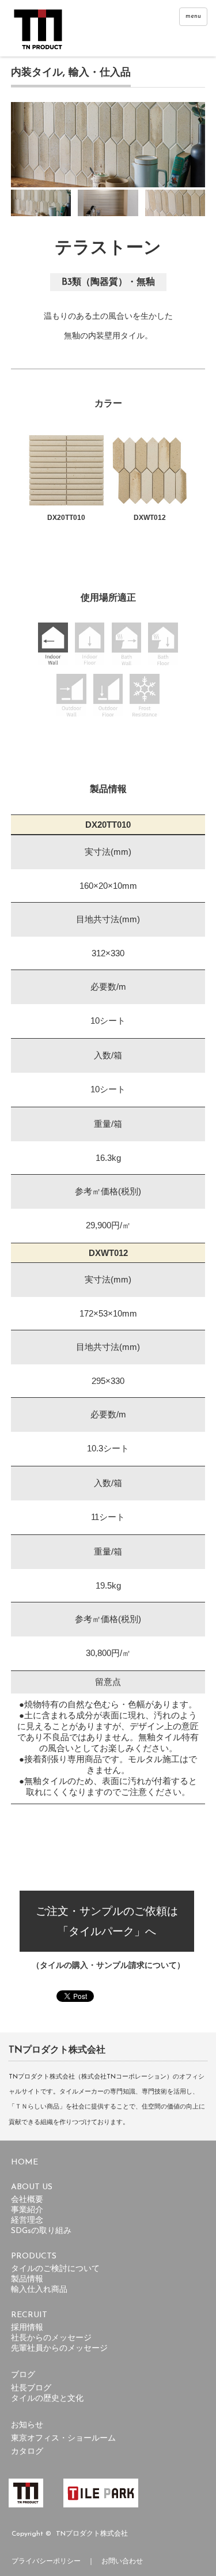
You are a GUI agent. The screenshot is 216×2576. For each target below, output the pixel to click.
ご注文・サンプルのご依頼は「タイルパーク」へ (107, 1921)
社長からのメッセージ (51, 2338)
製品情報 (27, 2279)
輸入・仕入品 (100, 72)
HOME (24, 2162)
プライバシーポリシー (46, 2562)
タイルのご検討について (55, 2269)
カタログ (27, 2452)
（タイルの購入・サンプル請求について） (108, 1965)
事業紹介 (27, 2210)
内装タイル (37, 72)
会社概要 (27, 2200)
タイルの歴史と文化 (47, 2399)
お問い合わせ (122, 2562)
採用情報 (27, 2328)
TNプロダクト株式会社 (92, 2534)
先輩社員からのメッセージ (59, 2349)
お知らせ (27, 2425)
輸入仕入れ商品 (39, 2290)
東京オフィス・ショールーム (63, 2439)
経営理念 (27, 2221)
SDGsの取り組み (41, 2231)
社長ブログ (31, 2388)
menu (193, 16)
